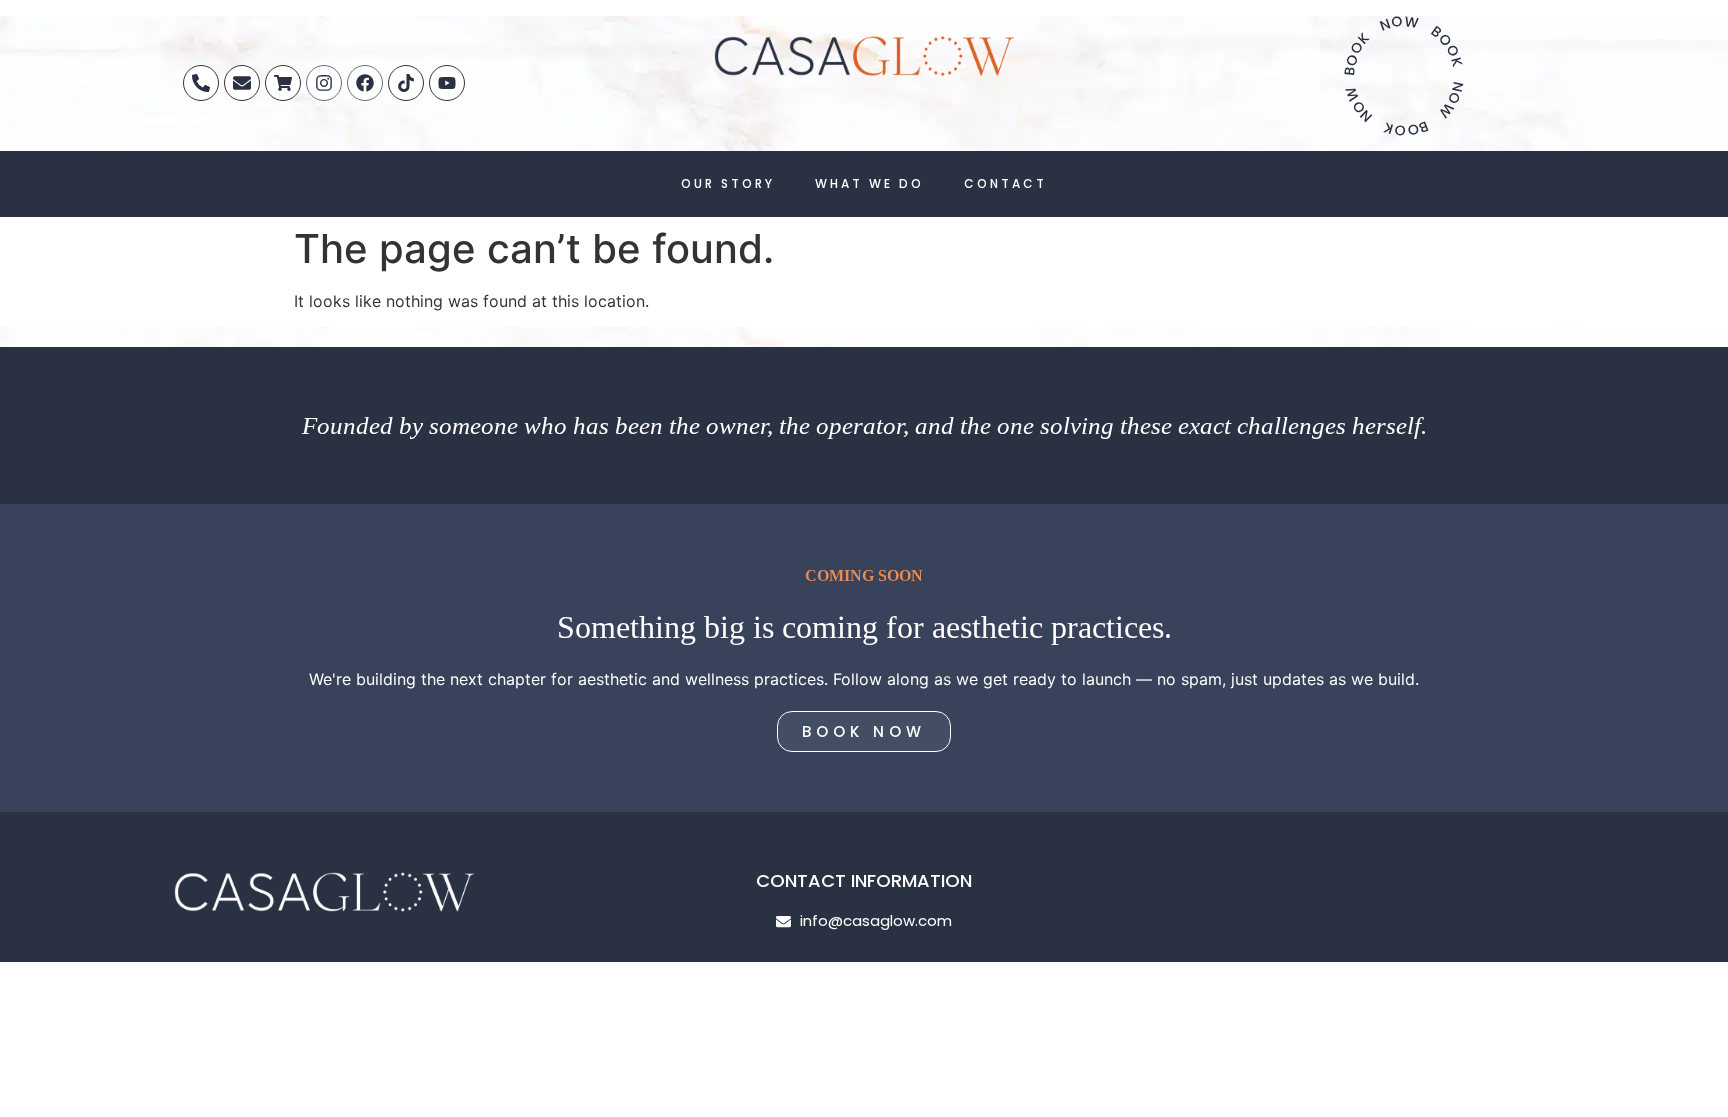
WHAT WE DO (869, 183)
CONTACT (1005, 183)
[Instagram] (324, 83)
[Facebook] (365, 83)
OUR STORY (728, 183)
